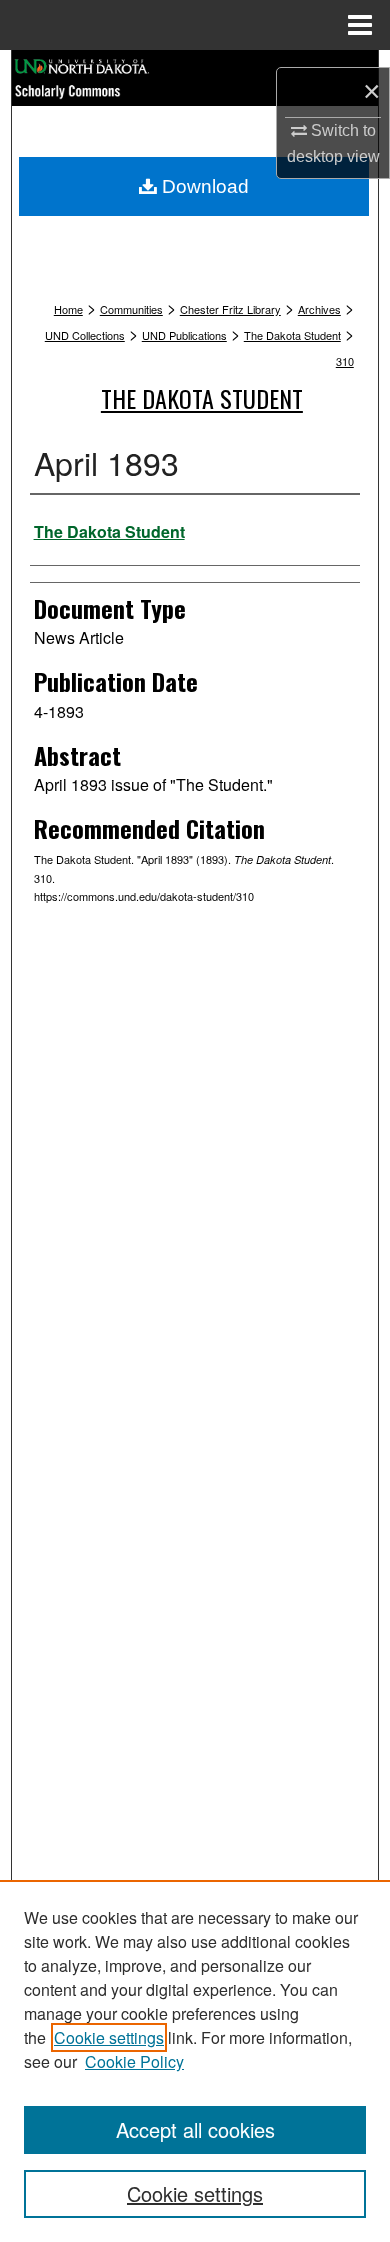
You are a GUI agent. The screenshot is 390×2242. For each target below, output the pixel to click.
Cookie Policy (134, 2061)
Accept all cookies (195, 2129)
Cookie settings (109, 2037)
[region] (195, 2061)
